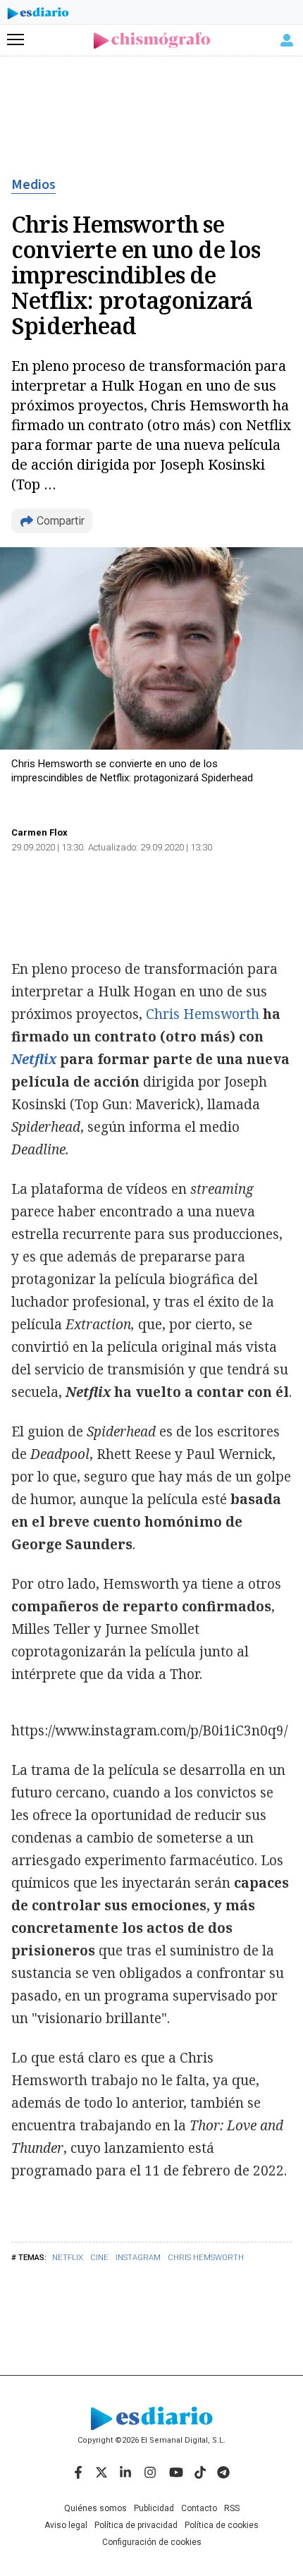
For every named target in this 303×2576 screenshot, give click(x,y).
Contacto (199, 2508)
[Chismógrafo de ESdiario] (152, 41)
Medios (33, 185)
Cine (99, 2258)
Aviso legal (66, 2525)
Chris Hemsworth (206, 2258)
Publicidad (154, 2508)
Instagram (138, 2258)
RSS (232, 2508)
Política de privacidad (136, 2525)
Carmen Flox (39, 832)
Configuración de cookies (152, 2542)
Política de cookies (222, 2525)
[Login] (287, 40)
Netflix (68, 2258)
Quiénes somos (95, 2508)
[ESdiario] (38, 16)
